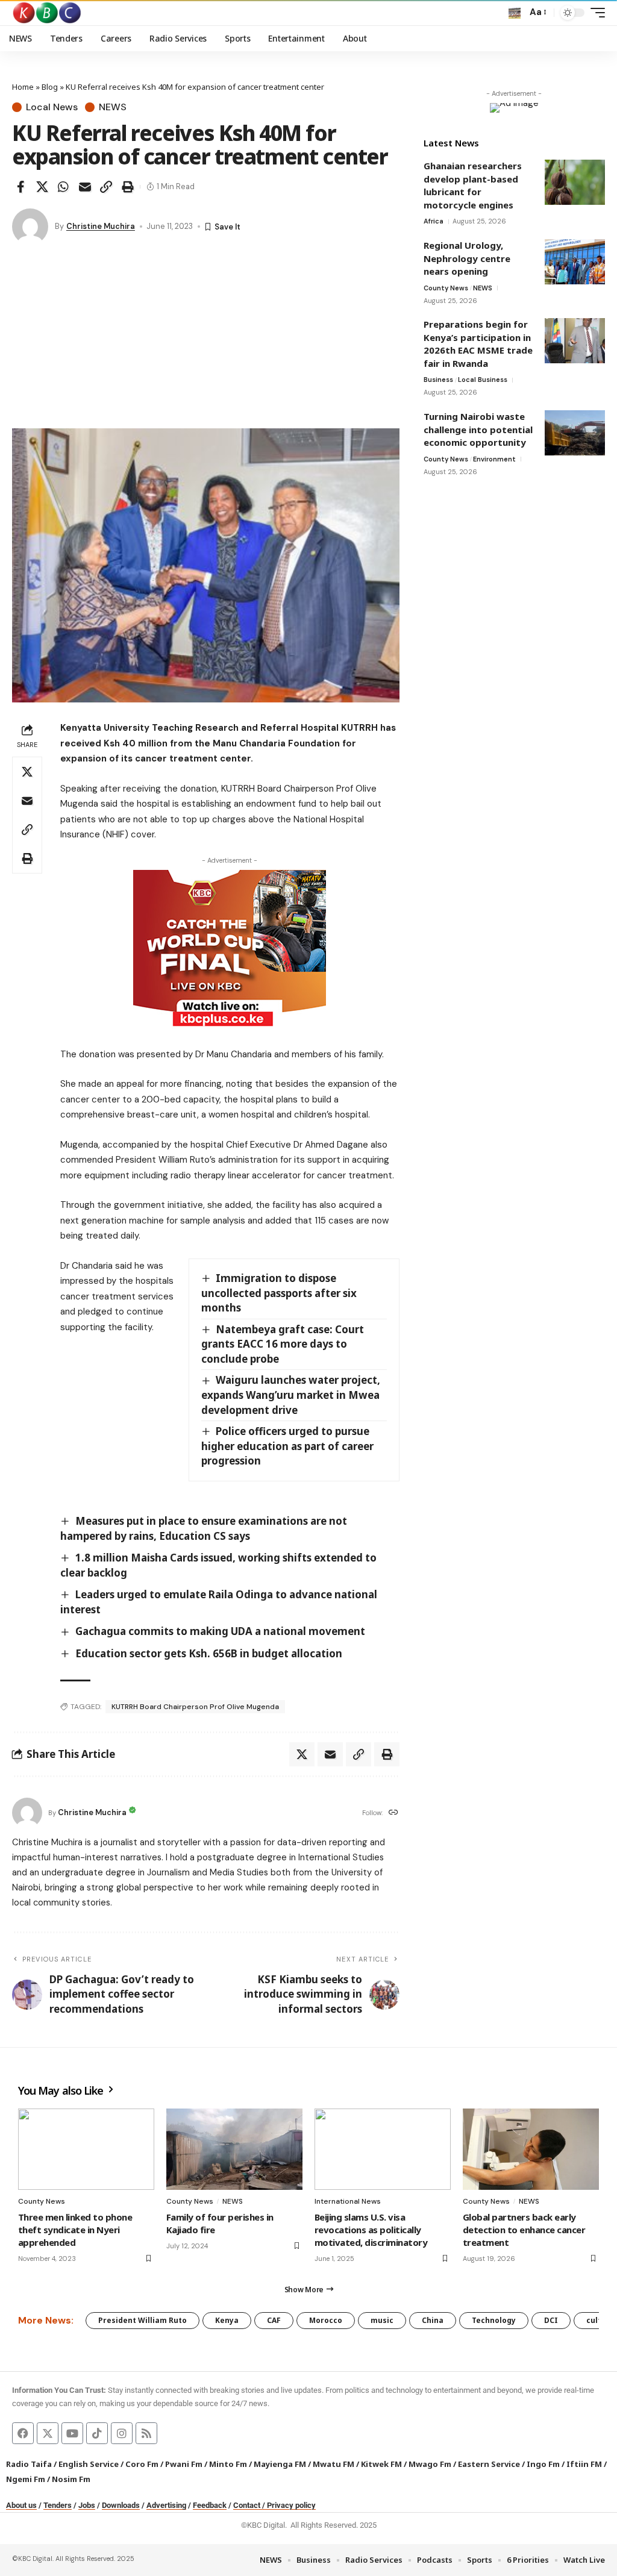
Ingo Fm (543, 2464)
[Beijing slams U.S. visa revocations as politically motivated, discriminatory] (383, 2149)
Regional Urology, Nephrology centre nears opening (467, 258)
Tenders (58, 2505)
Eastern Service (489, 2464)
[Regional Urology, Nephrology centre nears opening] (575, 262)
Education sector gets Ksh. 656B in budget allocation (209, 1653)
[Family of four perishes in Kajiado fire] (234, 2149)
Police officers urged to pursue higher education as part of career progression (287, 1446)
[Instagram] (122, 2433)
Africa (434, 221)
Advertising (166, 2505)
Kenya (227, 2320)
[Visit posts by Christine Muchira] (30, 227)
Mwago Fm (430, 2464)
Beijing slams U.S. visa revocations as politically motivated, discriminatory (371, 2230)
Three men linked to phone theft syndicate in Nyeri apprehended (75, 2230)
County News (446, 288)
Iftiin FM (584, 2464)
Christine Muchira (101, 226)
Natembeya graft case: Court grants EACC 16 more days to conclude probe (283, 1344)
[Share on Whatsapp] (63, 187)
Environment (494, 459)
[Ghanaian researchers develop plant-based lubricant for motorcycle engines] (575, 182)
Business (438, 380)
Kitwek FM (381, 2464)
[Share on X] (42, 187)
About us (21, 2505)
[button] (515, 13)
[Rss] (146, 2433)
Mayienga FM (280, 2464)
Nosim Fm (70, 2479)
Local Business (483, 380)
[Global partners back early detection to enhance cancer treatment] (531, 2149)
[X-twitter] (48, 2433)
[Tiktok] (97, 2433)
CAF (274, 2320)
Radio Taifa (29, 2464)
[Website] (393, 1813)
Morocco (326, 2320)
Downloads (121, 2505)
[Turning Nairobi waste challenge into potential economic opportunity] (575, 433)
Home (23, 87)
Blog (50, 87)
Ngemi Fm (26, 2479)
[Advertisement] (206, 338)
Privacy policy (291, 2505)
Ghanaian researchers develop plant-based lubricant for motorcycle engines (473, 185)
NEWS (113, 107)
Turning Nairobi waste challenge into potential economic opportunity (478, 429)
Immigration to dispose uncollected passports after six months (279, 1293)
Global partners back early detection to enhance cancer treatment (524, 2230)
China (433, 2320)
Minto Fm (228, 2464)
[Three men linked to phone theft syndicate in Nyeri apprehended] (86, 2149)
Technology (494, 2320)
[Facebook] (23, 2433)
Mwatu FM (334, 2464)
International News (348, 2201)
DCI (551, 2320)
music (382, 2320)
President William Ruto (143, 2320)
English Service (89, 2464)
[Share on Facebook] (20, 187)
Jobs (87, 2505)
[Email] (85, 187)
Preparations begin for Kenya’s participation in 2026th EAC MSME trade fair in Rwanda (478, 344)
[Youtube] (72, 2433)
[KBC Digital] (47, 13)
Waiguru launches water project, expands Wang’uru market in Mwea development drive (291, 1395)
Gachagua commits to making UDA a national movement (220, 1631)
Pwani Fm (184, 2464)
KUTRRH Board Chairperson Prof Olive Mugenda (195, 1707)
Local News (52, 107)
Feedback (210, 2505)
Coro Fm (142, 2464)
